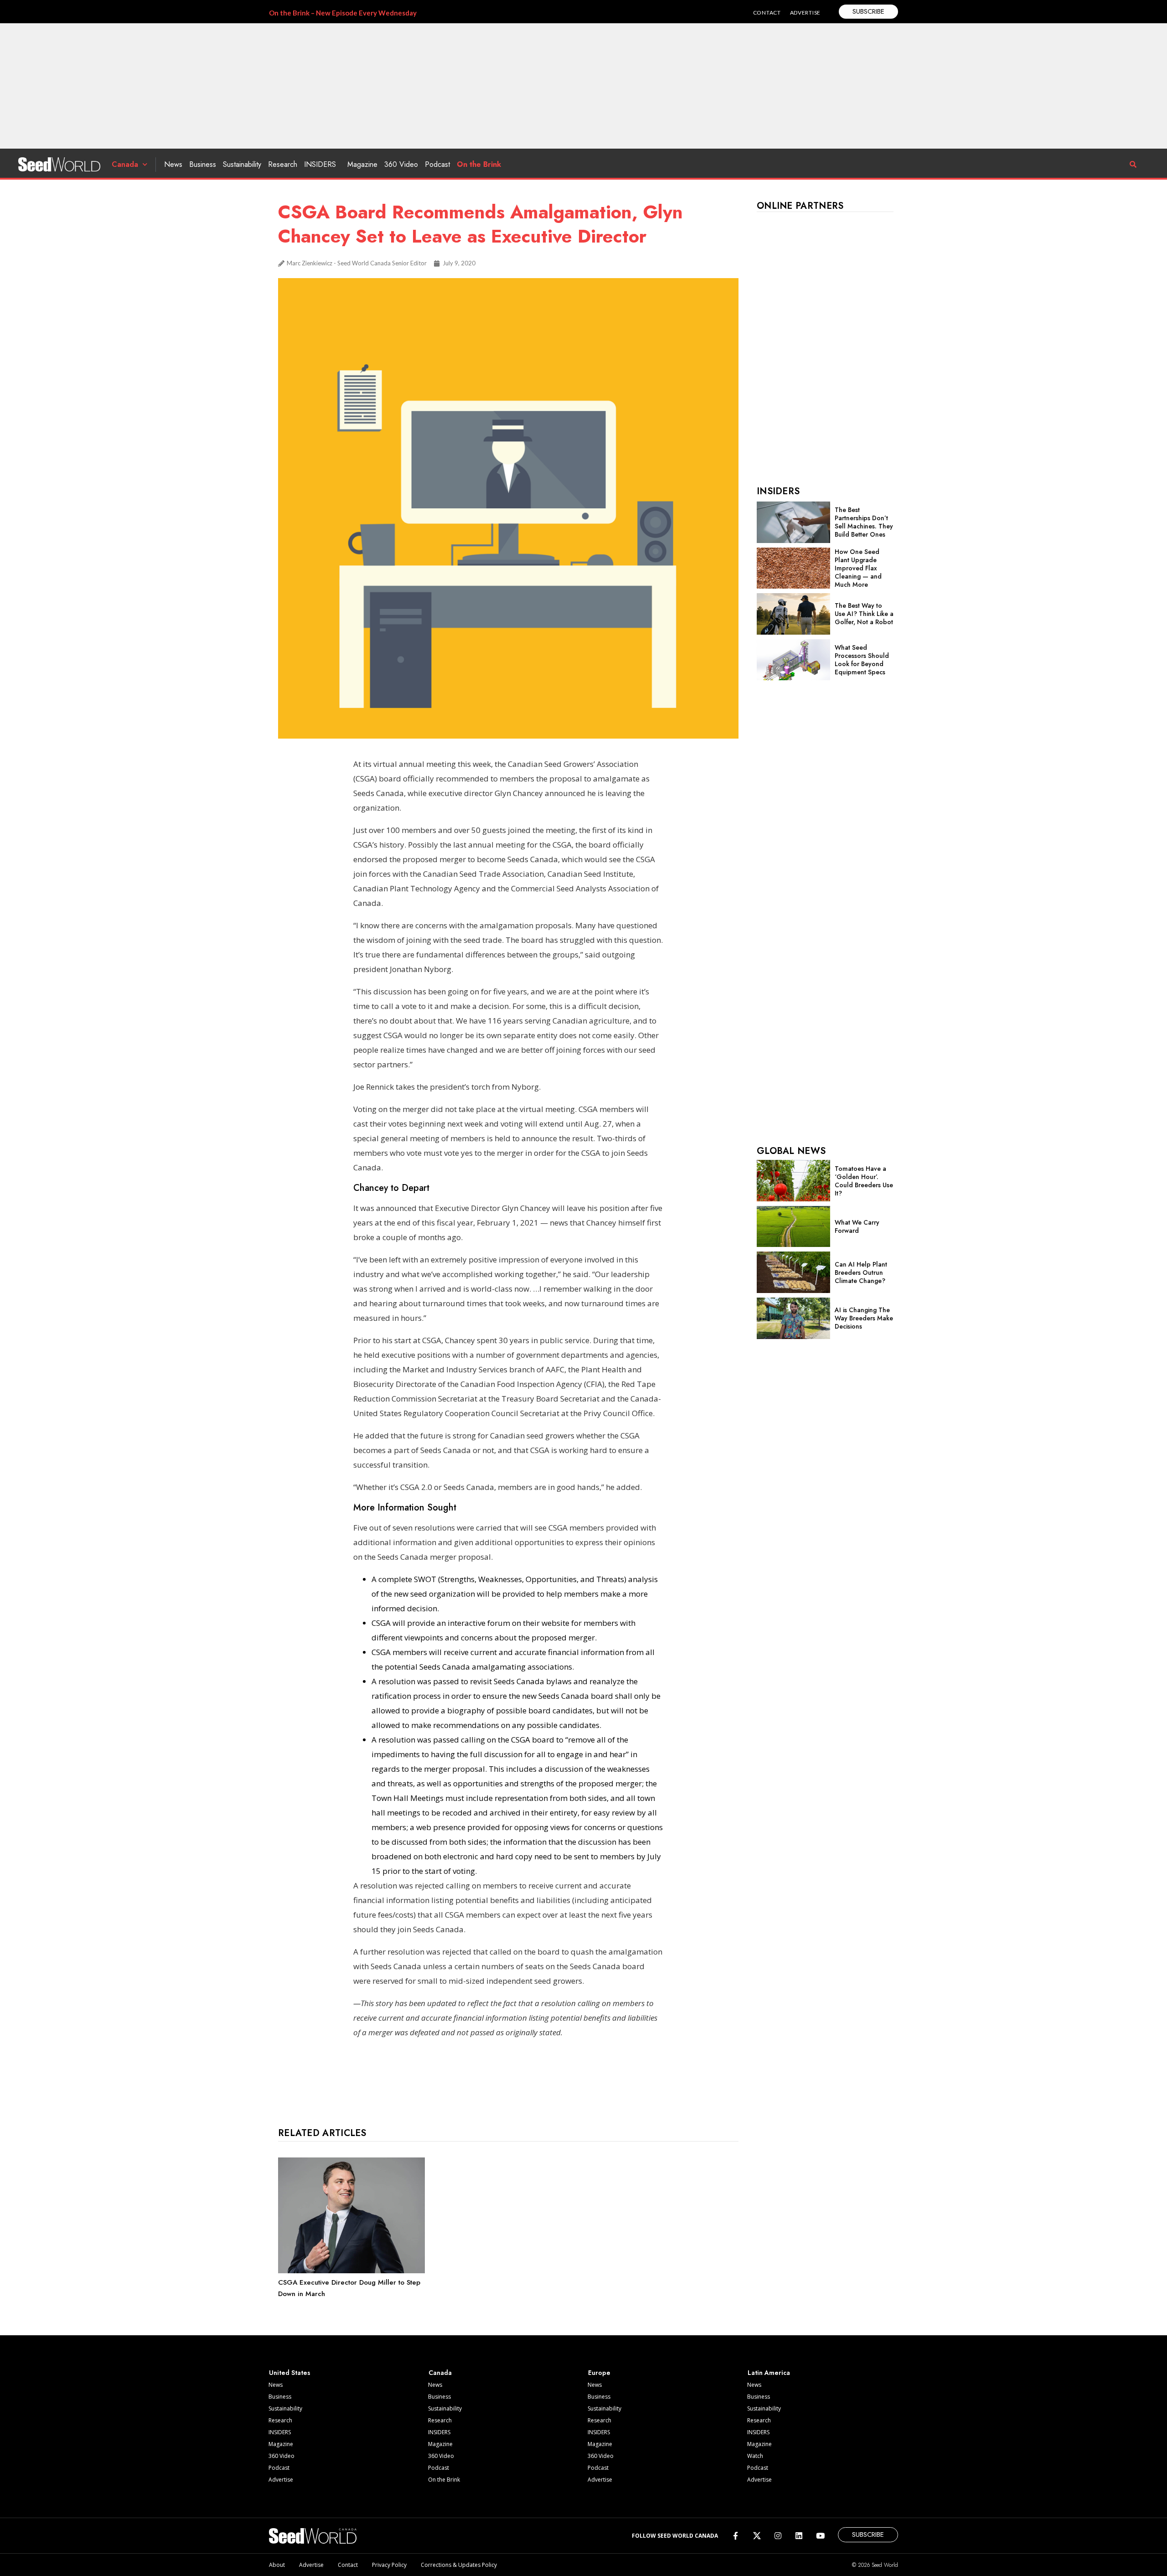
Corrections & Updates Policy (459, 2565)
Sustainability (242, 164)
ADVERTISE (805, 13)
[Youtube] (820, 2536)
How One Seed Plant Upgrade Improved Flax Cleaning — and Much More (858, 568)
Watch (755, 2456)
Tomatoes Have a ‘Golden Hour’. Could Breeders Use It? (864, 1181)
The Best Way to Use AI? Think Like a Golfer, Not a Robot (864, 614)
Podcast (437, 164)
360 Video (401, 164)
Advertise (281, 2480)
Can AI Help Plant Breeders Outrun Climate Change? (861, 1272)
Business (203, 164)
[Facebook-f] (736, 2536)
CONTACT (767, 13)
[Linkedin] (799, 2536)
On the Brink (479, 164)
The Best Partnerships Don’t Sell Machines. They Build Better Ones (864, 522)
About (277, 2565)
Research (283, 164)
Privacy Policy (389, 2565)
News (173, 164)
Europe (599, 2373)
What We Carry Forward (857, 1226)
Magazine (362, 164)
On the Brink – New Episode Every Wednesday (343, 13)
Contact (348, 2565)
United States (290, 2373)
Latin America (769, 2373)
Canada (125, 164)
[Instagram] (778, 2536)
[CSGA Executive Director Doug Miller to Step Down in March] (351, 2271)
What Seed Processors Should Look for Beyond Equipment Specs (862, 660)
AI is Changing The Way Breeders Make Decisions (864, 1318)
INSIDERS (320, 164)
